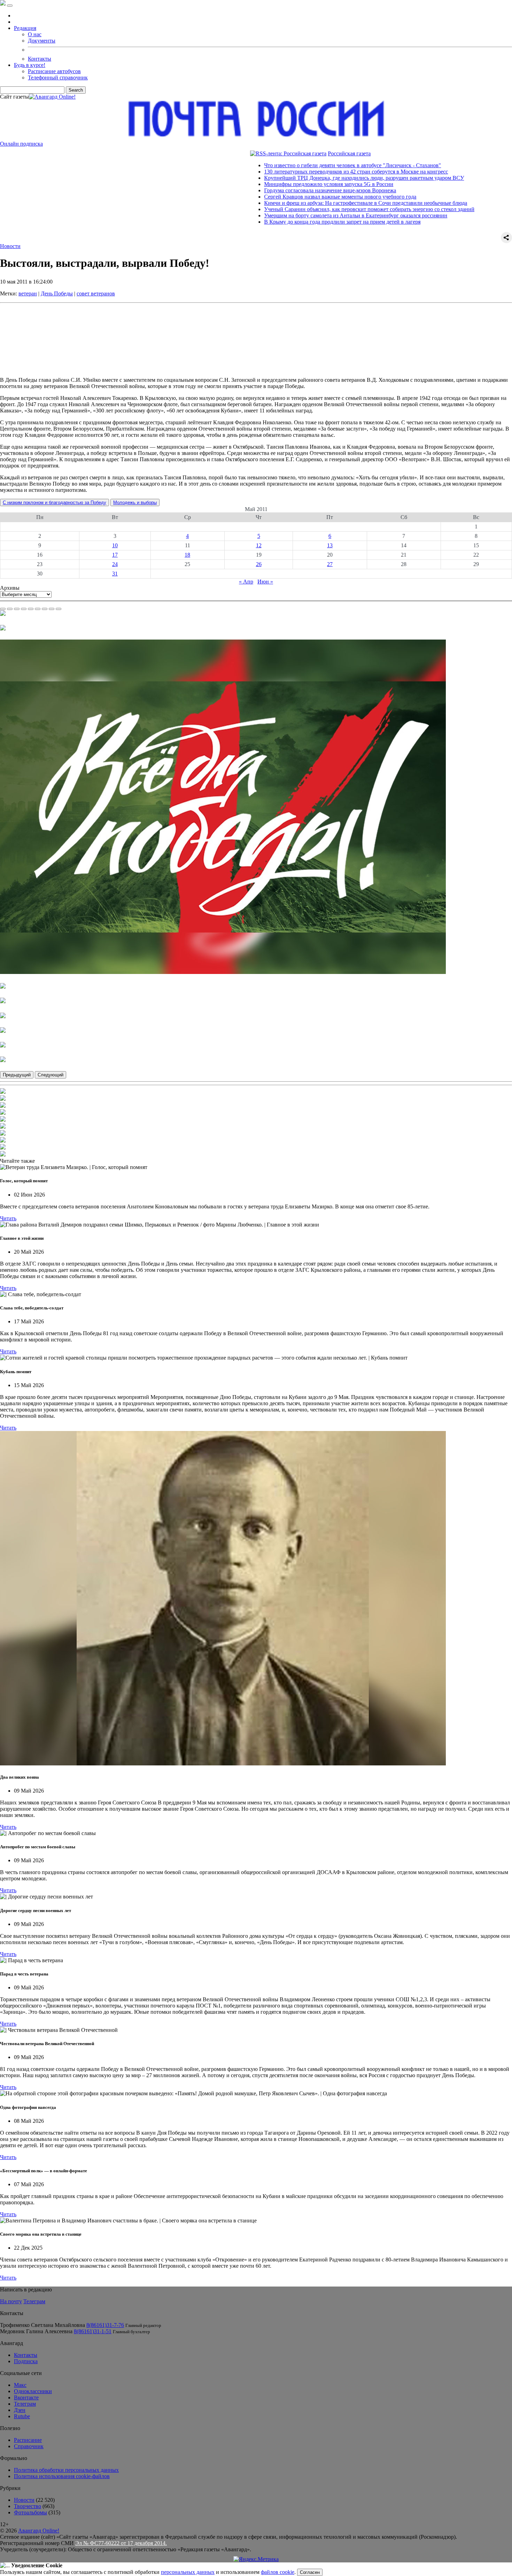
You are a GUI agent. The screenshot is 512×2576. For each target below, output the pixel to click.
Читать (8, 1218)
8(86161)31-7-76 (105, 2325)
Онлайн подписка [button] (21, 144)
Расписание (28, 2440)
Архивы (10, 588)
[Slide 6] (38, 609)
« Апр (246, 582)
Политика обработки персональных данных (66, 2470)
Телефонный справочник (58, 78)
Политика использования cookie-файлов (62, 2476)
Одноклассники (33, 2391)
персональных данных (188, 2572)
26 (259, 564)
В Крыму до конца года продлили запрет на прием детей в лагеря (271, 222)
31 (115, 574)
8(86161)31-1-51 (93, 2331)
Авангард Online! (39, 2531)
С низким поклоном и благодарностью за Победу (55, 502)
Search (76, 90)
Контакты (40, 59)
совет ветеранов (96, 293)
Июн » (265, 582)
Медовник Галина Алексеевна (36, 2331)
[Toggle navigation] (10, 6)
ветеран (28, 293)
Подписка (26, 2361)
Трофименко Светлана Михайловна (42, 2325)
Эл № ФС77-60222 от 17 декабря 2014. (121, 2543)
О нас (35, 34)
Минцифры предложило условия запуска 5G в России (258, 184)
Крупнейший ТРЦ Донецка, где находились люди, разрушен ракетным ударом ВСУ (293, 178)
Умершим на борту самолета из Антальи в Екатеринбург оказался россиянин (285, 215)
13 (330, 545)
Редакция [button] (25, 28)
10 (115, 545)
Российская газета (278, 153)
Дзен (20, 2410)
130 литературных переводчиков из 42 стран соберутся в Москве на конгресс (285, 172)
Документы (42, 41)
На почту (11, 2301)
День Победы (57, 293)
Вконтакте (26, 2397)
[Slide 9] (59, 609)
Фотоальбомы (30, 2512)
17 (115, 555)
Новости (10, 246)
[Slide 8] (52, 609)
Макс (20, 2385)
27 (330, 564)
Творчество (28, 2506)
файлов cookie (278, 2572)
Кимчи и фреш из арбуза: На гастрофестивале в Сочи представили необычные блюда (294, 203)
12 (259, 545)
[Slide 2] (10, 609)
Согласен (310, 2572)
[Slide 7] (45, 609)
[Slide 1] (3, 609)
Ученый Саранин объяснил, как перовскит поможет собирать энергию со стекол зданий (298, 209)
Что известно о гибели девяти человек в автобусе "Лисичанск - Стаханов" (281, 165)
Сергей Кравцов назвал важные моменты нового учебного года (269, 197)
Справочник (29, 2446)
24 (115, 564)
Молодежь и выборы (135, 502)
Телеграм (34, 2301)
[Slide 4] (24, 609)
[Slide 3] (17, 609)
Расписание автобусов (54, 71)
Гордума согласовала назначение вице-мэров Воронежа (259, 190)
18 (187, 555)
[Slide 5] (31, 609)
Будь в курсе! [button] (30, 65)
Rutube (22, 2416)
